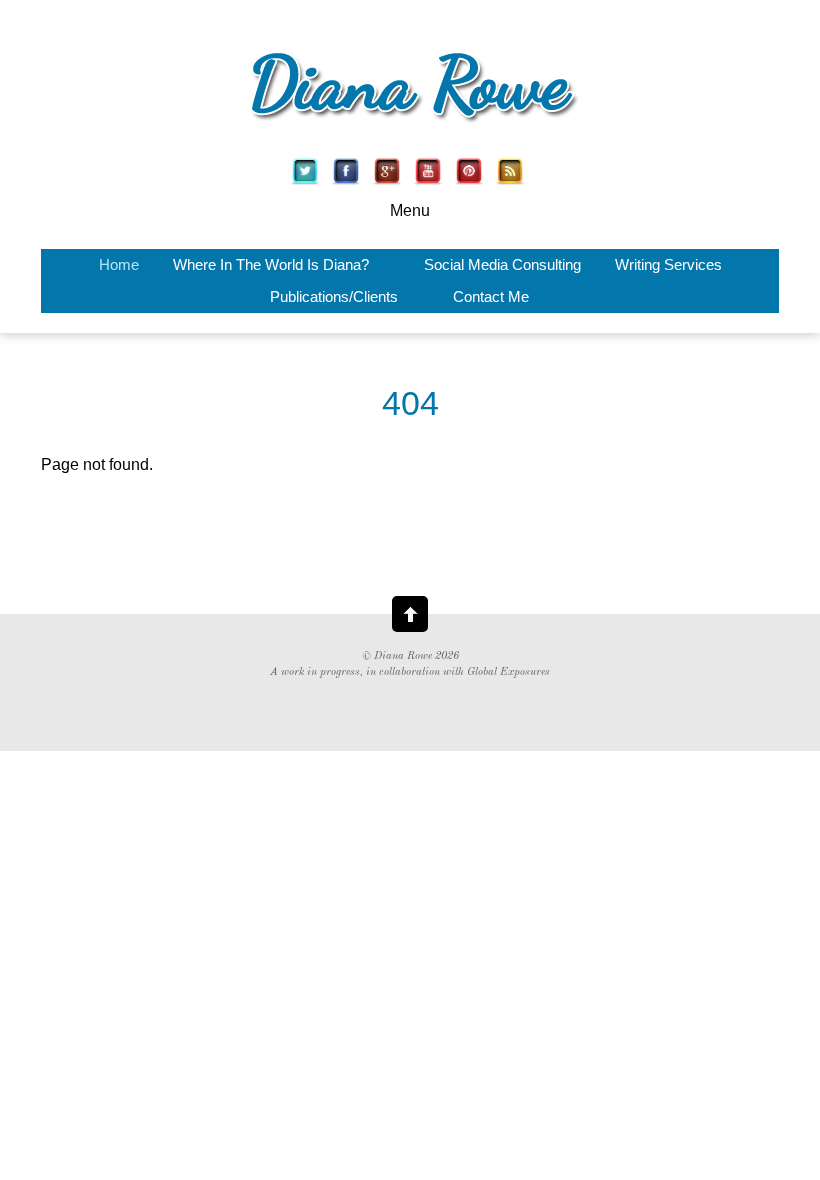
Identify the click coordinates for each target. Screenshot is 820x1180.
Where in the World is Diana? (271, 265)
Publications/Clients (334, 297)
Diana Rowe (403, 656)
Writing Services (668, 265)
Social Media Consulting (502, 265)
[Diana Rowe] (410, 126)
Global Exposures (508, 672)
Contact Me (491, 297)
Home (119, 265)
